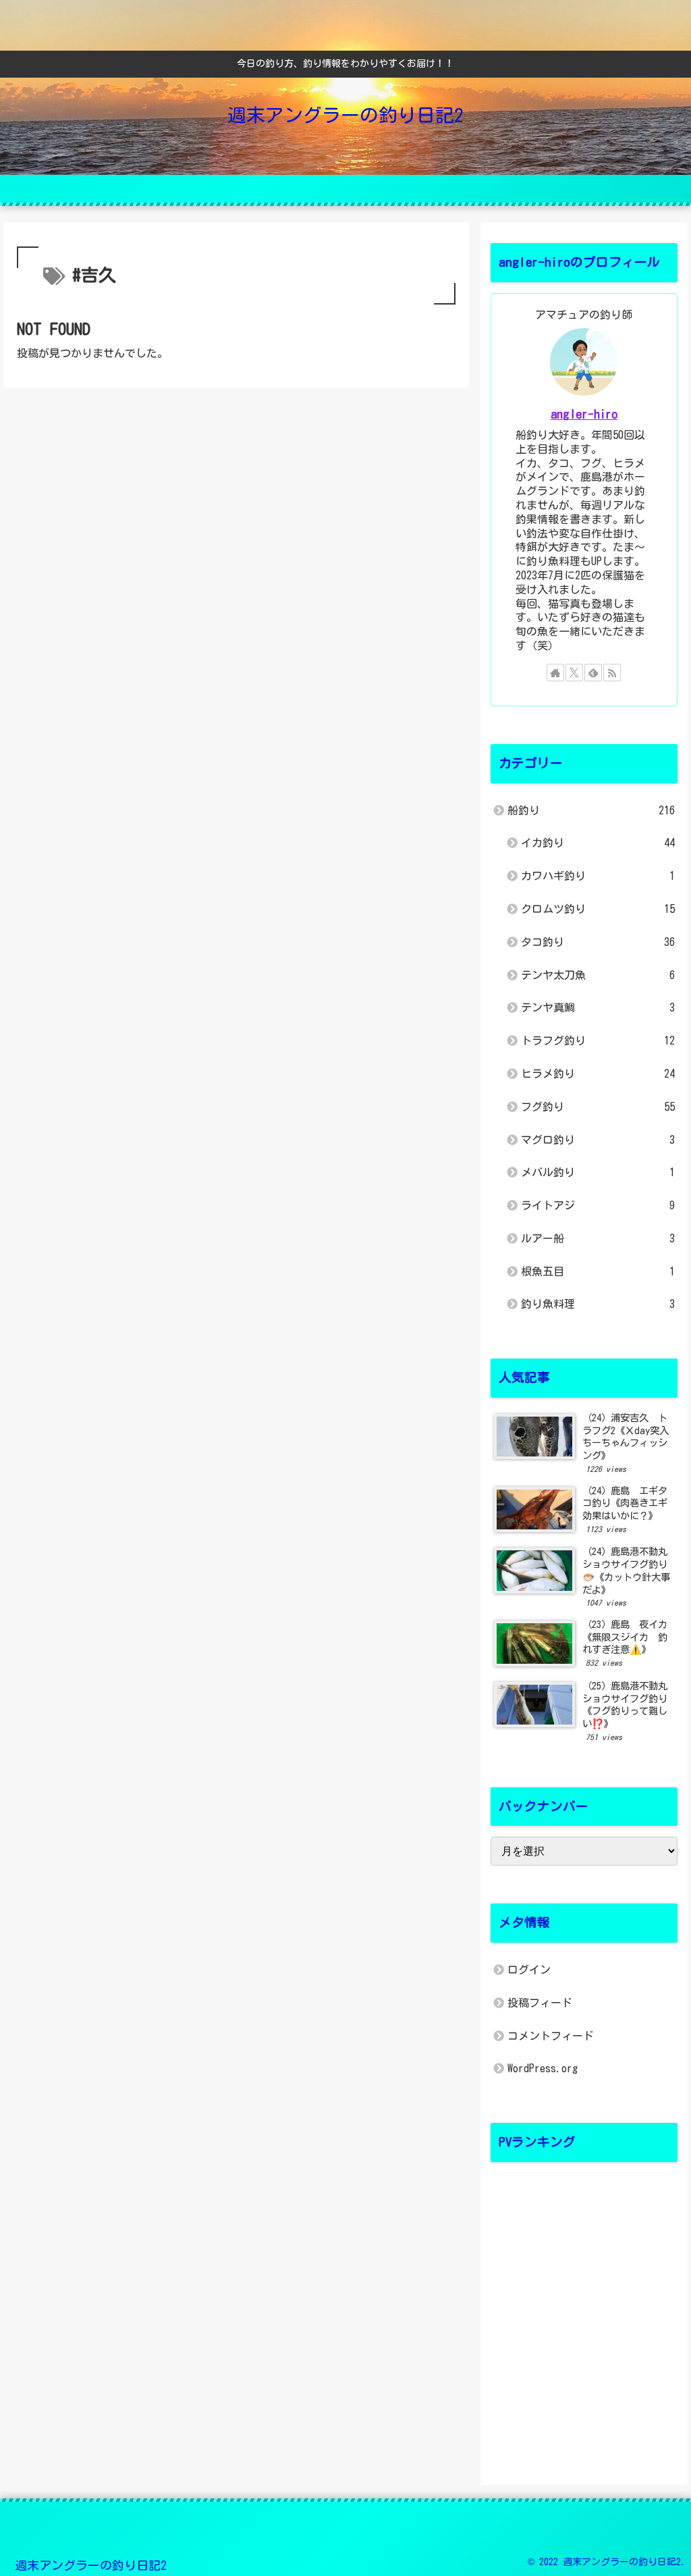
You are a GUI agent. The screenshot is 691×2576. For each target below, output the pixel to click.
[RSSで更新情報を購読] (612, 673)
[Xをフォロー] (574, 673)
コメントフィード (551, 2036)
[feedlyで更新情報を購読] (593, 673)
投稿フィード (540, 2003)
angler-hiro (584, 414)
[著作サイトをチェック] (555, 673)
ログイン (529, 1970)
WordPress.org (543, 2068)
